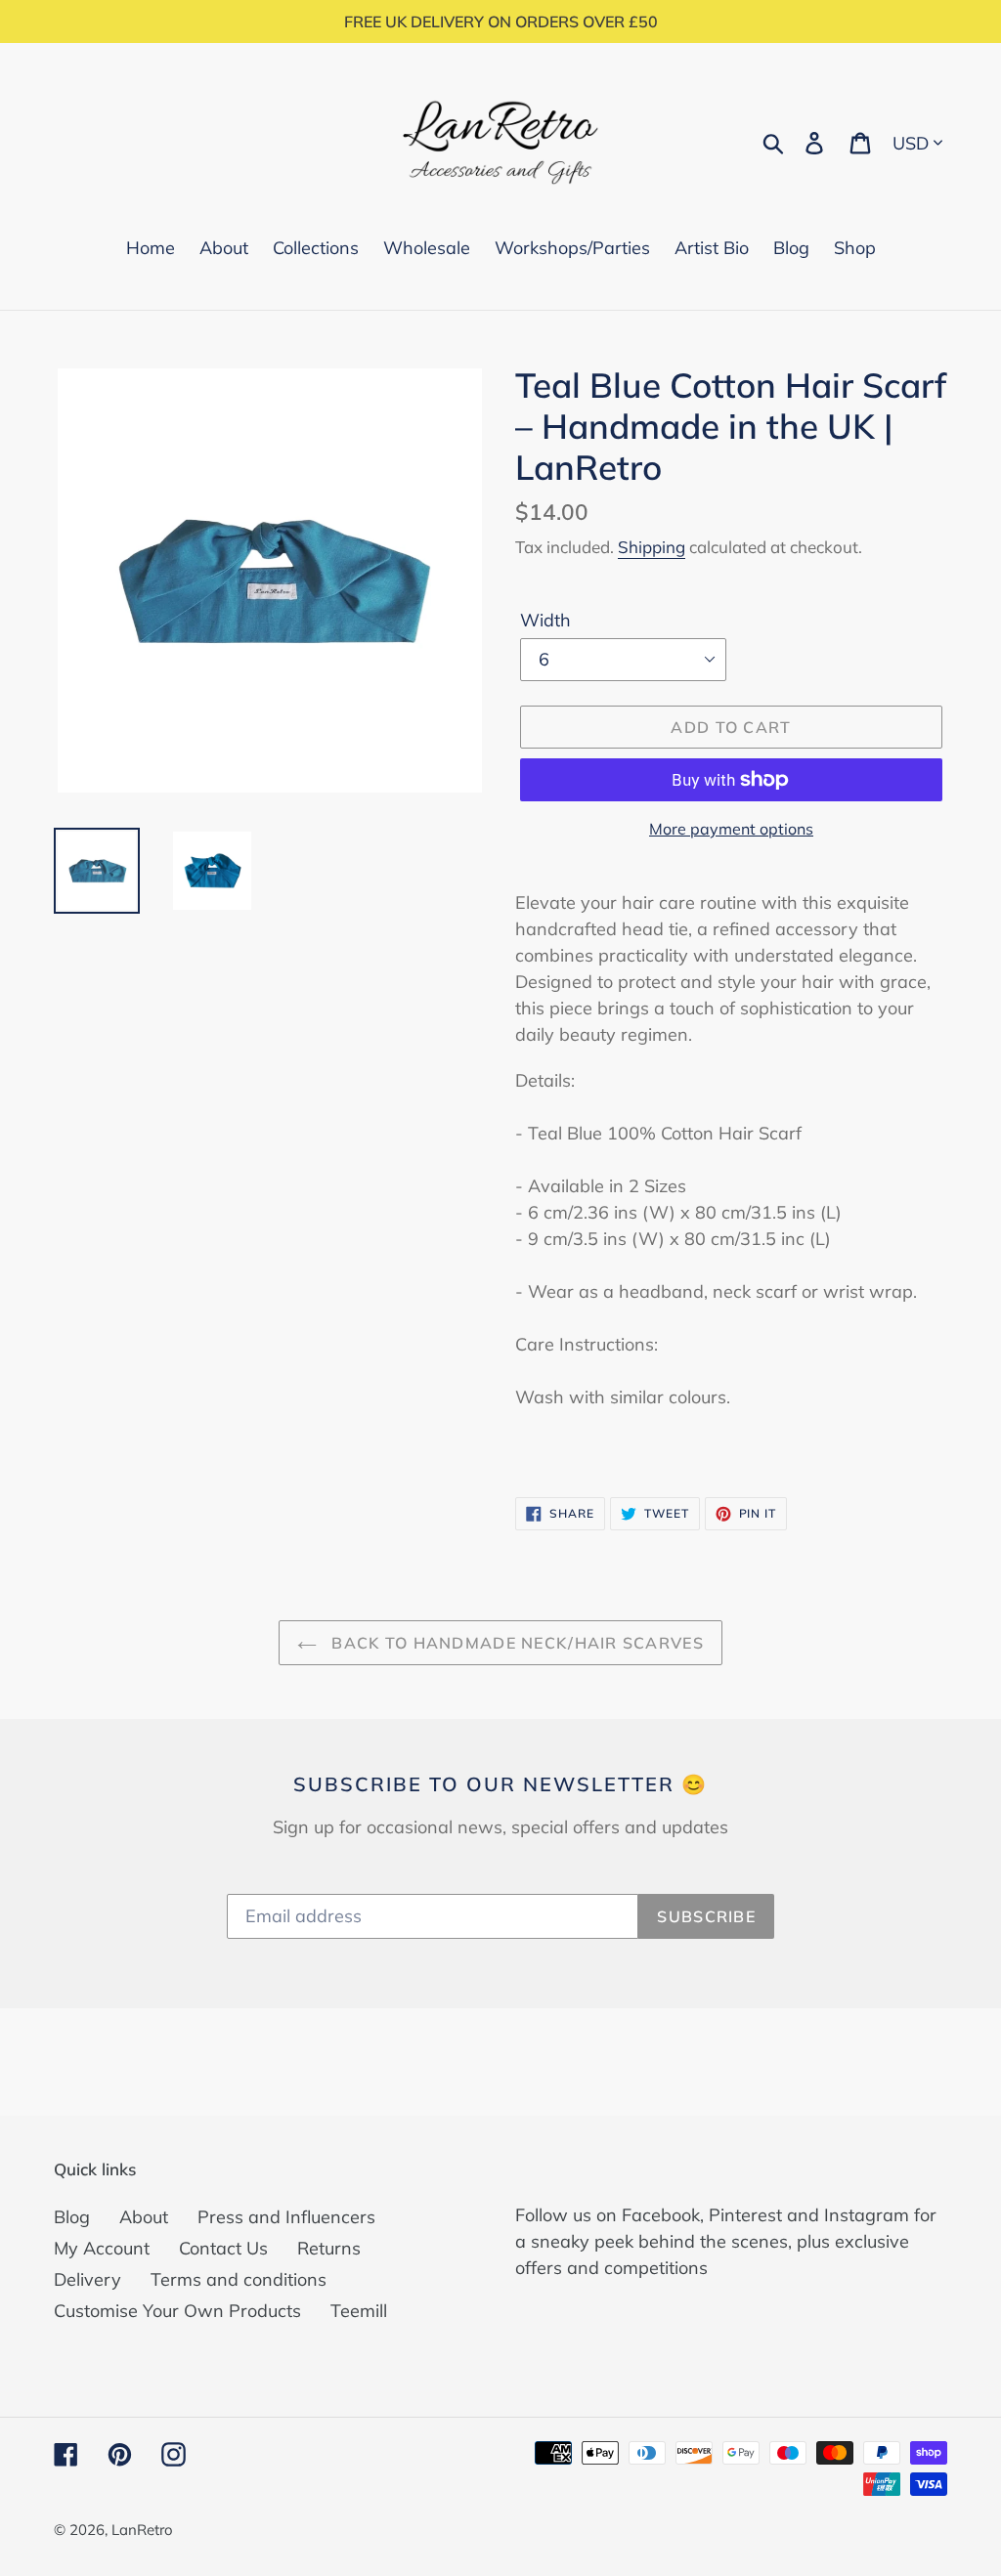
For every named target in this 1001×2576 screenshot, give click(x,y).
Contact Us (223, 2248)
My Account (102, 2248)
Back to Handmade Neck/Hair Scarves (515, 1643)
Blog (72, 2217)
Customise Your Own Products (177, 2311)
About (144, 2217)
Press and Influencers (286, 2217)
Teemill (359, 2311)
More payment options (731, 829)
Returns (329, 2248)
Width (545, 620)
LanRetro (142, 2530)
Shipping (652, 547)
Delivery (87, 2279)
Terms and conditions (239, 2279)
